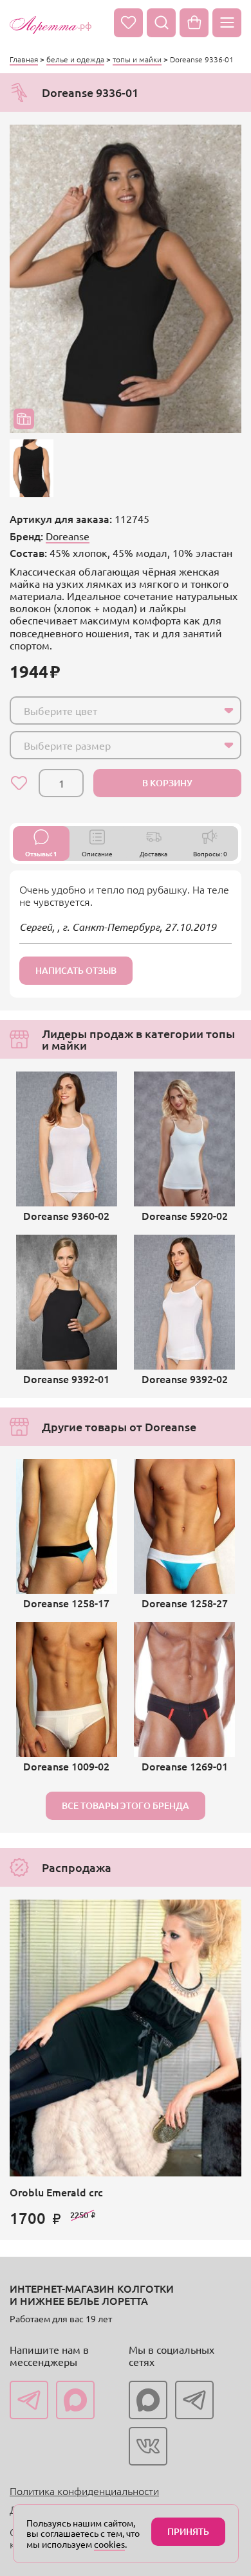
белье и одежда (75, 59)
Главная (24, 59)
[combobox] (126, 710)
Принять (188, 2531)
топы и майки (137, 59)
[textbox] (114, 710)
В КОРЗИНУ (167, 783)
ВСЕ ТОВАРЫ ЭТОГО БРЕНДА (126, 1805)
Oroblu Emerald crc (56, 2192)
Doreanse (68, 536)
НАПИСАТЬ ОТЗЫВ (76, 970)
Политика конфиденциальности (84, 2491)
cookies (109, 2544)
